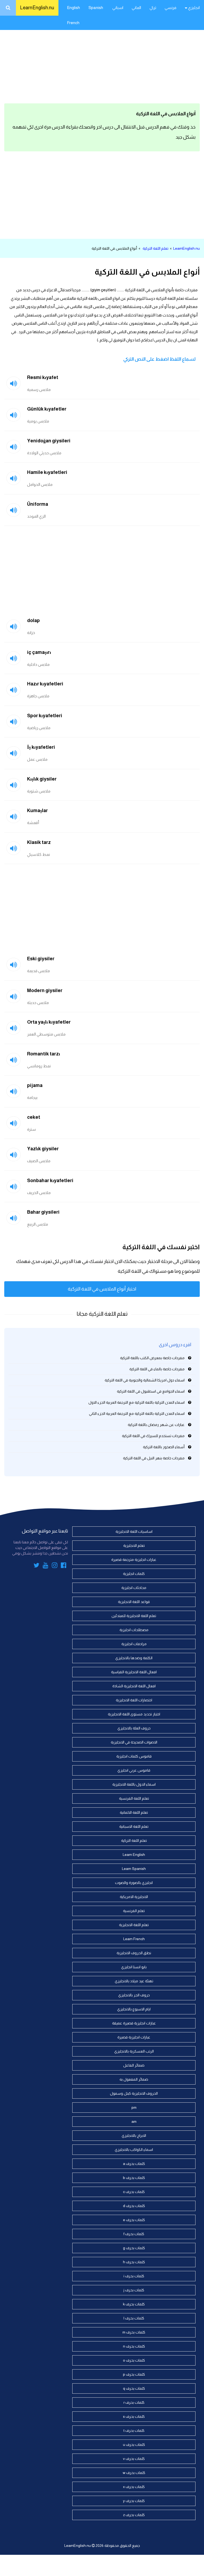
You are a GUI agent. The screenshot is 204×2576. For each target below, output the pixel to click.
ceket (34, 1117)
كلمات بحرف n (134, 2346)
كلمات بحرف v (134, 2459)
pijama (35, 1085)
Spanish (96, 8)
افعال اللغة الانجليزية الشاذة (134, 1686)
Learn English (134, 1855)
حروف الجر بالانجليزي (134, 1995)
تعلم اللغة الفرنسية (134, 1798)
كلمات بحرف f (134, 2234)
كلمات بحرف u (134, 2445)
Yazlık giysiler (43, 1149)
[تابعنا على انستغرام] (55, 1566)
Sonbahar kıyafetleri (50, 1181)
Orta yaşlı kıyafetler (49, 1022)
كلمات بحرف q (134, 2388)
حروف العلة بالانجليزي (134, 1728)
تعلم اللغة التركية (156, 248)
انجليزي (194, 8)
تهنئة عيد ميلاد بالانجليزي (134, 1981)
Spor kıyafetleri (45, 716)
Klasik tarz (39, 842)
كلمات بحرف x (134, 2487)
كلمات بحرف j (134, 2290)
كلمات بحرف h (134, 2262)
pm (134, 2107)
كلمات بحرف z (134, 2515)
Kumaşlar (37, 811)
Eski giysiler (41, 959)
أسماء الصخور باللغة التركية (164, 1447)
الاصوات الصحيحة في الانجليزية (134, 1742)
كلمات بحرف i (134, 2276)
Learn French (134, 1939)
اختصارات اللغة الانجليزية (134, 1700)
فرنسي (171, 8)
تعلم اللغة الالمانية (134, 1812)
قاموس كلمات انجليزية (134, 1756)
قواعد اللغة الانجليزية (134, 1602)
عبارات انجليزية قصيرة (134, 2037)
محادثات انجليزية (134, 1588)
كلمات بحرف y (134, 2501)
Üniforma (38, 504)
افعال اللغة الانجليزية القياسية (134, 1672)
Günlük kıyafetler (47, 409)
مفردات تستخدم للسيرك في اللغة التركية (153, 1436)
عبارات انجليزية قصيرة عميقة (134, 2023)
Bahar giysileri (43, 1212)
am (134, 2121)
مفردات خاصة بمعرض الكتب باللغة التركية (152, 1358)
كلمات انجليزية (134, 1574)
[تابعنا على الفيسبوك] (64, 1566)
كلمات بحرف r (134, 2402)
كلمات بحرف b (134, 2178)
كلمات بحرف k (134, 2304)
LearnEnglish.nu (37, 8)
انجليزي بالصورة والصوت (134, 1883)
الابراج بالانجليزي (134, 2135)
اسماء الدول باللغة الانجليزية (134, 1784)
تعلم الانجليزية (134, 1545)
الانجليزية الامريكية (134, 1897)
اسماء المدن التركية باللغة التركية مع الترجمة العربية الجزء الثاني (137, 1414)
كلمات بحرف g (134, 2248)
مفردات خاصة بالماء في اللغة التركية (157, 1369)
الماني (136, 8)
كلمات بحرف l (134, 2318)
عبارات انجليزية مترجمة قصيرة (134, 1560)
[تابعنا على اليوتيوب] (46, 1566)
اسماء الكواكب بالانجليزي (134, 2150)
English (73, 8)
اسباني (118, 8)
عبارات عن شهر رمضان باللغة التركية (156, 1425)
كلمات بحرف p (134, 2374)
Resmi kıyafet (43, 377)
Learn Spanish (134, 1869)
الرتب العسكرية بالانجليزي (134, 2051)
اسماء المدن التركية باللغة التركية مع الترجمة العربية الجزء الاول (137, 1402)
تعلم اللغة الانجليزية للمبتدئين (134, 1616)
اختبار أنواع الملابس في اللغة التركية (102, 1289)
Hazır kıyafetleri (45, 684)
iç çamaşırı (39, 652)
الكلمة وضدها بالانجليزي (134, 1658)
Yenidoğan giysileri (49, 441)
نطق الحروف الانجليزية (134, 1953)
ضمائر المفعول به (134, 2079)
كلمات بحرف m (134, 2332)
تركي (153, 8)
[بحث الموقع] (8, 8)
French (73, 23)
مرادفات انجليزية (134, 1644)
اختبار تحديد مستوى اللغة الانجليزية (134, 1714)
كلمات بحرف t (134, 2430)
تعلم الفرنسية (134, 1911)
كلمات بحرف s (134, 2416)
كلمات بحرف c (134, 2192)
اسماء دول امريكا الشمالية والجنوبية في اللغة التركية (145, 1380)
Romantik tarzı (44, 1054)
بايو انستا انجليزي (134, 1967)
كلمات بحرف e (134, 2220)
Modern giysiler (45, 990)
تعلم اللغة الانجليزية (134, 1925)
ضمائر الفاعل (134, 2065)
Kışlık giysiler (42, 779)
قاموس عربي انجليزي (134, 1770)
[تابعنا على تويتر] (36, 1566)
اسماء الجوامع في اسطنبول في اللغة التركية (151, 1391)
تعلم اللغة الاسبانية (134, 1826)
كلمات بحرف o (134, 2360)
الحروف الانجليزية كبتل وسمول (134, 2093)
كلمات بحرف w (134, 2473)
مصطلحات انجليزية (134, 1630)
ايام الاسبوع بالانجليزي (134, 2009)
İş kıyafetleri (41, 747)
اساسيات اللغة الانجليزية (134, 1531)
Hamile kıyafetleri (47, 472)
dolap (33, 620)
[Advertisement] (102, 58)
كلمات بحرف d (134, 2206)
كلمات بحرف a (134, 2164)
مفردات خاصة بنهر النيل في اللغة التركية (154, 1458)
